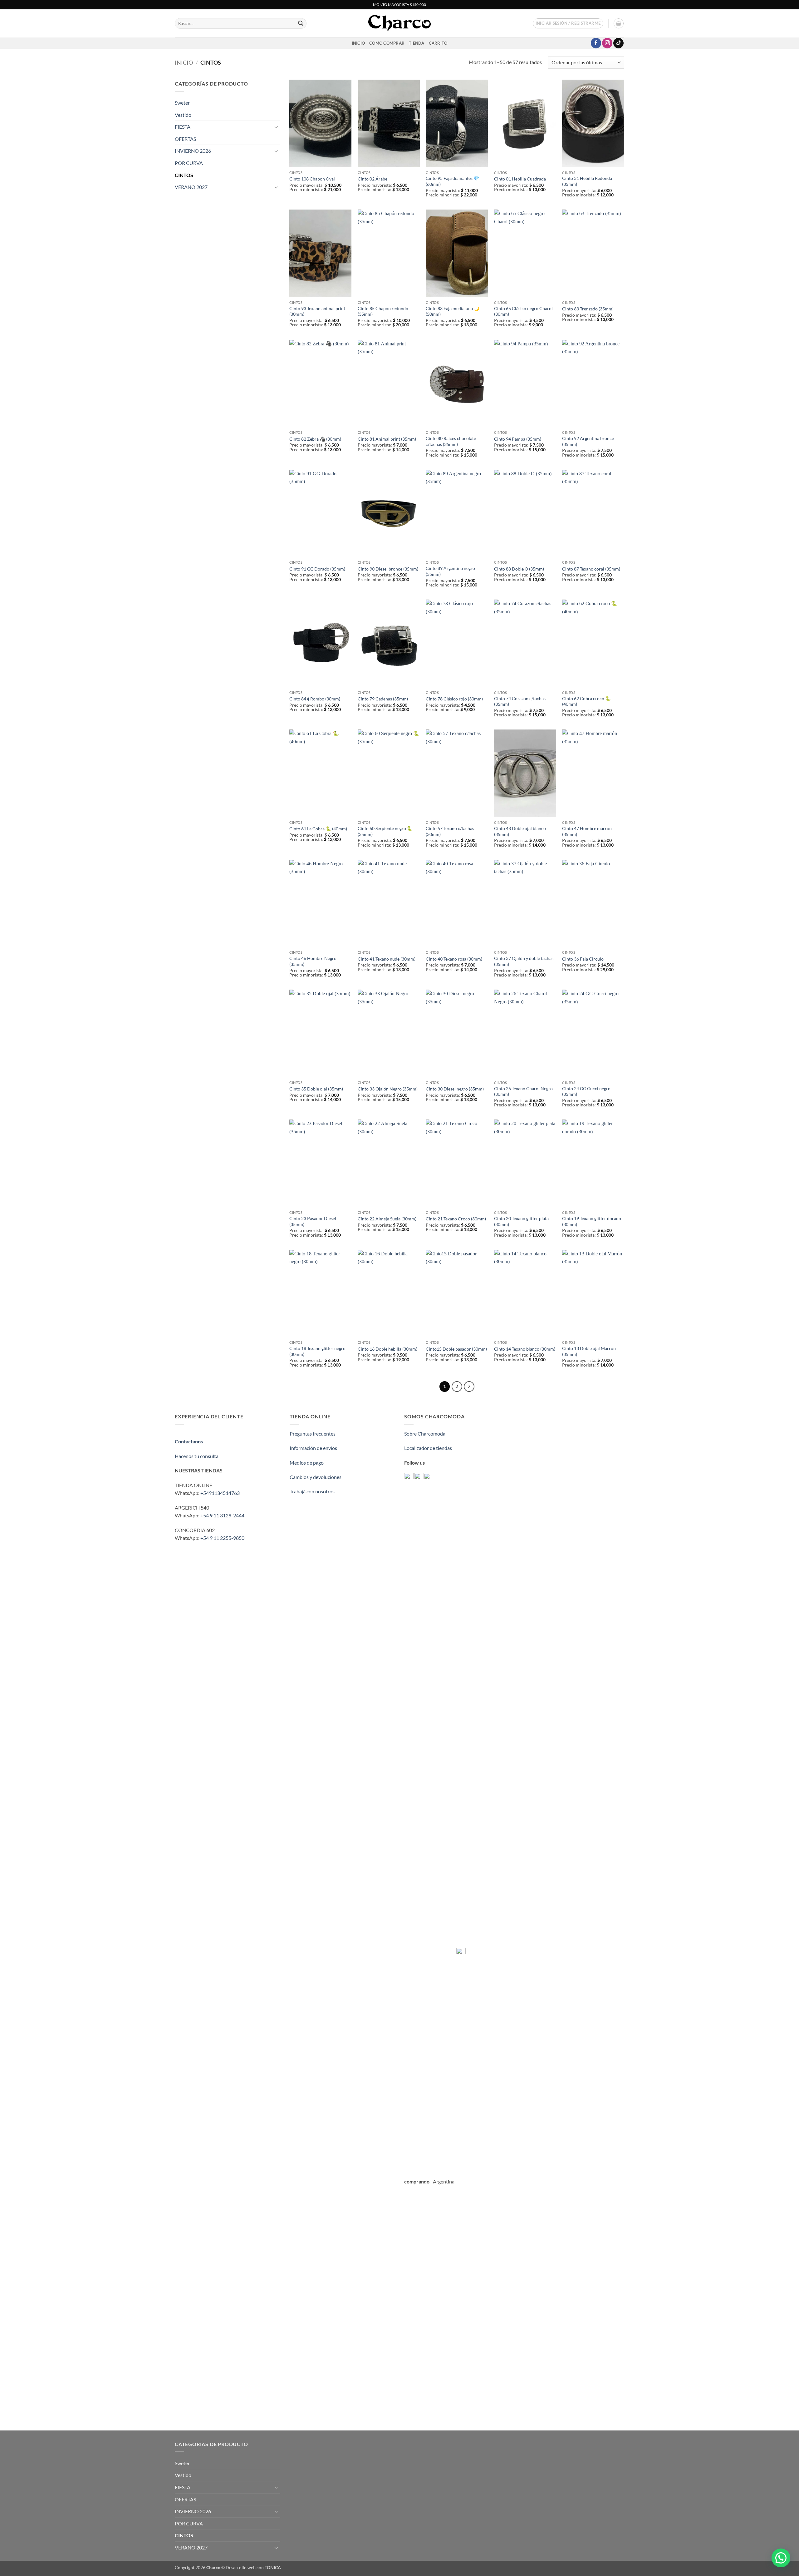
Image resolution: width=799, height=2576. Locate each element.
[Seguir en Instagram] (607, 43)
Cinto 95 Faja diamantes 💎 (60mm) (452, 181)
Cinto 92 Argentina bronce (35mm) (588, 441)
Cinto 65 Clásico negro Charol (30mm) (523, 311)
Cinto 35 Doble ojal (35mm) (316, 1089)
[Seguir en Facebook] (596, 43)
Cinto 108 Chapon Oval (312, 179)
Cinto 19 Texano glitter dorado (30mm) (592, 1221)
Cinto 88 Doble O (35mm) (519, 569)
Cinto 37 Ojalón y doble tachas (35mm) (524, 961)
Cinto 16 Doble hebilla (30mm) (387, 1349)
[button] (568, 23)
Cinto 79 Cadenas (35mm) (383, 699)
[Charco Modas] (399, 23)
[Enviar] (301, 23)
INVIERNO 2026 (193, 151)
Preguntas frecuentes (313, 1434)
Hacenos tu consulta (197, 1456)
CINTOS (184, 175)
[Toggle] (277, 127)
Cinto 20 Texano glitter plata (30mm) (521, 1221)
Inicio (184, 62)
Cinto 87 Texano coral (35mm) (591, 569)
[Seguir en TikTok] (618, 43)
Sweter (182, 103)
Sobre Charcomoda (425, 1434)
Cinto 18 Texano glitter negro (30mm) (317, 1351)
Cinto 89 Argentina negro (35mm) (450, 571)
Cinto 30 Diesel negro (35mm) (455, 1089)
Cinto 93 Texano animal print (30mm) (317, 311)
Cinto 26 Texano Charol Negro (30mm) (523, 1091)
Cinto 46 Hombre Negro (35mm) (313, 961)
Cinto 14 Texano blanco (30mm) (525, 1349)
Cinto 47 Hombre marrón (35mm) (587, 831)
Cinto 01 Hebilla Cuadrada (520, 179)
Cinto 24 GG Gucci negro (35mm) (586, 1091)
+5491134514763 (220, 1493)
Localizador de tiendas (428, 1448)
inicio (358, 43)
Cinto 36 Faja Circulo (583, 959)
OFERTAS (185, 139)
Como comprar (387, 43)
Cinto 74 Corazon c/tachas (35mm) (520, 701)
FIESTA (183, 127)
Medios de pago (307, 1463)
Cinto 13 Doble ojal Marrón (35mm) (589, 1351)
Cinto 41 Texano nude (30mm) (387, 959)
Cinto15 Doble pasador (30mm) (456, 1349)
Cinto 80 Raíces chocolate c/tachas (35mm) (451, 441)
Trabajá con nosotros (312, 1491)
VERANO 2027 (191, 187)
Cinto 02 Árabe (373, 179)
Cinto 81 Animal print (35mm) (387, 439)
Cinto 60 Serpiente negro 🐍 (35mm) (385, 831)
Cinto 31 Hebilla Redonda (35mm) (587, 181)
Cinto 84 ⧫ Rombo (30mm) (315, 699)
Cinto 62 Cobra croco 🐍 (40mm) (586, 701)
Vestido (183, 115)
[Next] (469, 1387)
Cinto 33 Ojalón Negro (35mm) (388, 1089)
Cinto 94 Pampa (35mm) (518, 439)
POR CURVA (189, 163)
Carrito (438, 43)
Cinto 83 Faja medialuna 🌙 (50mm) (453, 311)
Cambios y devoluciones (316, 1477)
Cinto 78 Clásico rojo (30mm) (454, 699)
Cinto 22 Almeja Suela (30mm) (387, 1219)
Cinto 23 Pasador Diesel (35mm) (313, 1221)
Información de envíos (313, 1448)
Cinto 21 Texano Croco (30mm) (456, 1219)
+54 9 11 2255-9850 (222, 1538)
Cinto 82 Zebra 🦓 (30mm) (315, 439)
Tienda (417, 43)
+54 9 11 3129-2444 (222, 1515)
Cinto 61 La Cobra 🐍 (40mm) (318, 829)
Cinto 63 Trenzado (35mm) (588, 309)
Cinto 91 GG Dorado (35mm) (317, 569)
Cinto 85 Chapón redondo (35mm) (383, 311)
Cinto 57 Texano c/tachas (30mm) (450, 831)
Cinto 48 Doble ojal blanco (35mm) (520, 831)
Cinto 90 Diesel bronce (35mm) (388, 569)
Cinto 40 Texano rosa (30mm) (454, 959)
